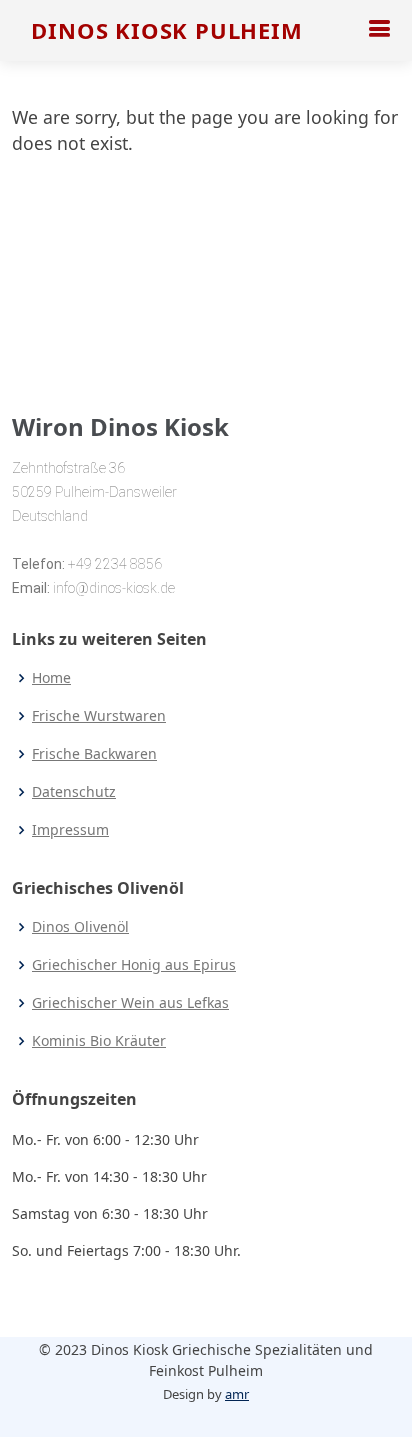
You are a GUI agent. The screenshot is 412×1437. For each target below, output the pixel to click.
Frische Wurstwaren (99, 716)
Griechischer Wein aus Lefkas (130, 1003)
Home (51, 678)
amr (237, 1394)
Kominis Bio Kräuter (99, 1041)
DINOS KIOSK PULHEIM (166, 30)
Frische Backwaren (94, 754)
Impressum (70, 830)
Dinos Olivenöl (80, 927)
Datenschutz (74, 792)
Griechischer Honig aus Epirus (134, 965)
